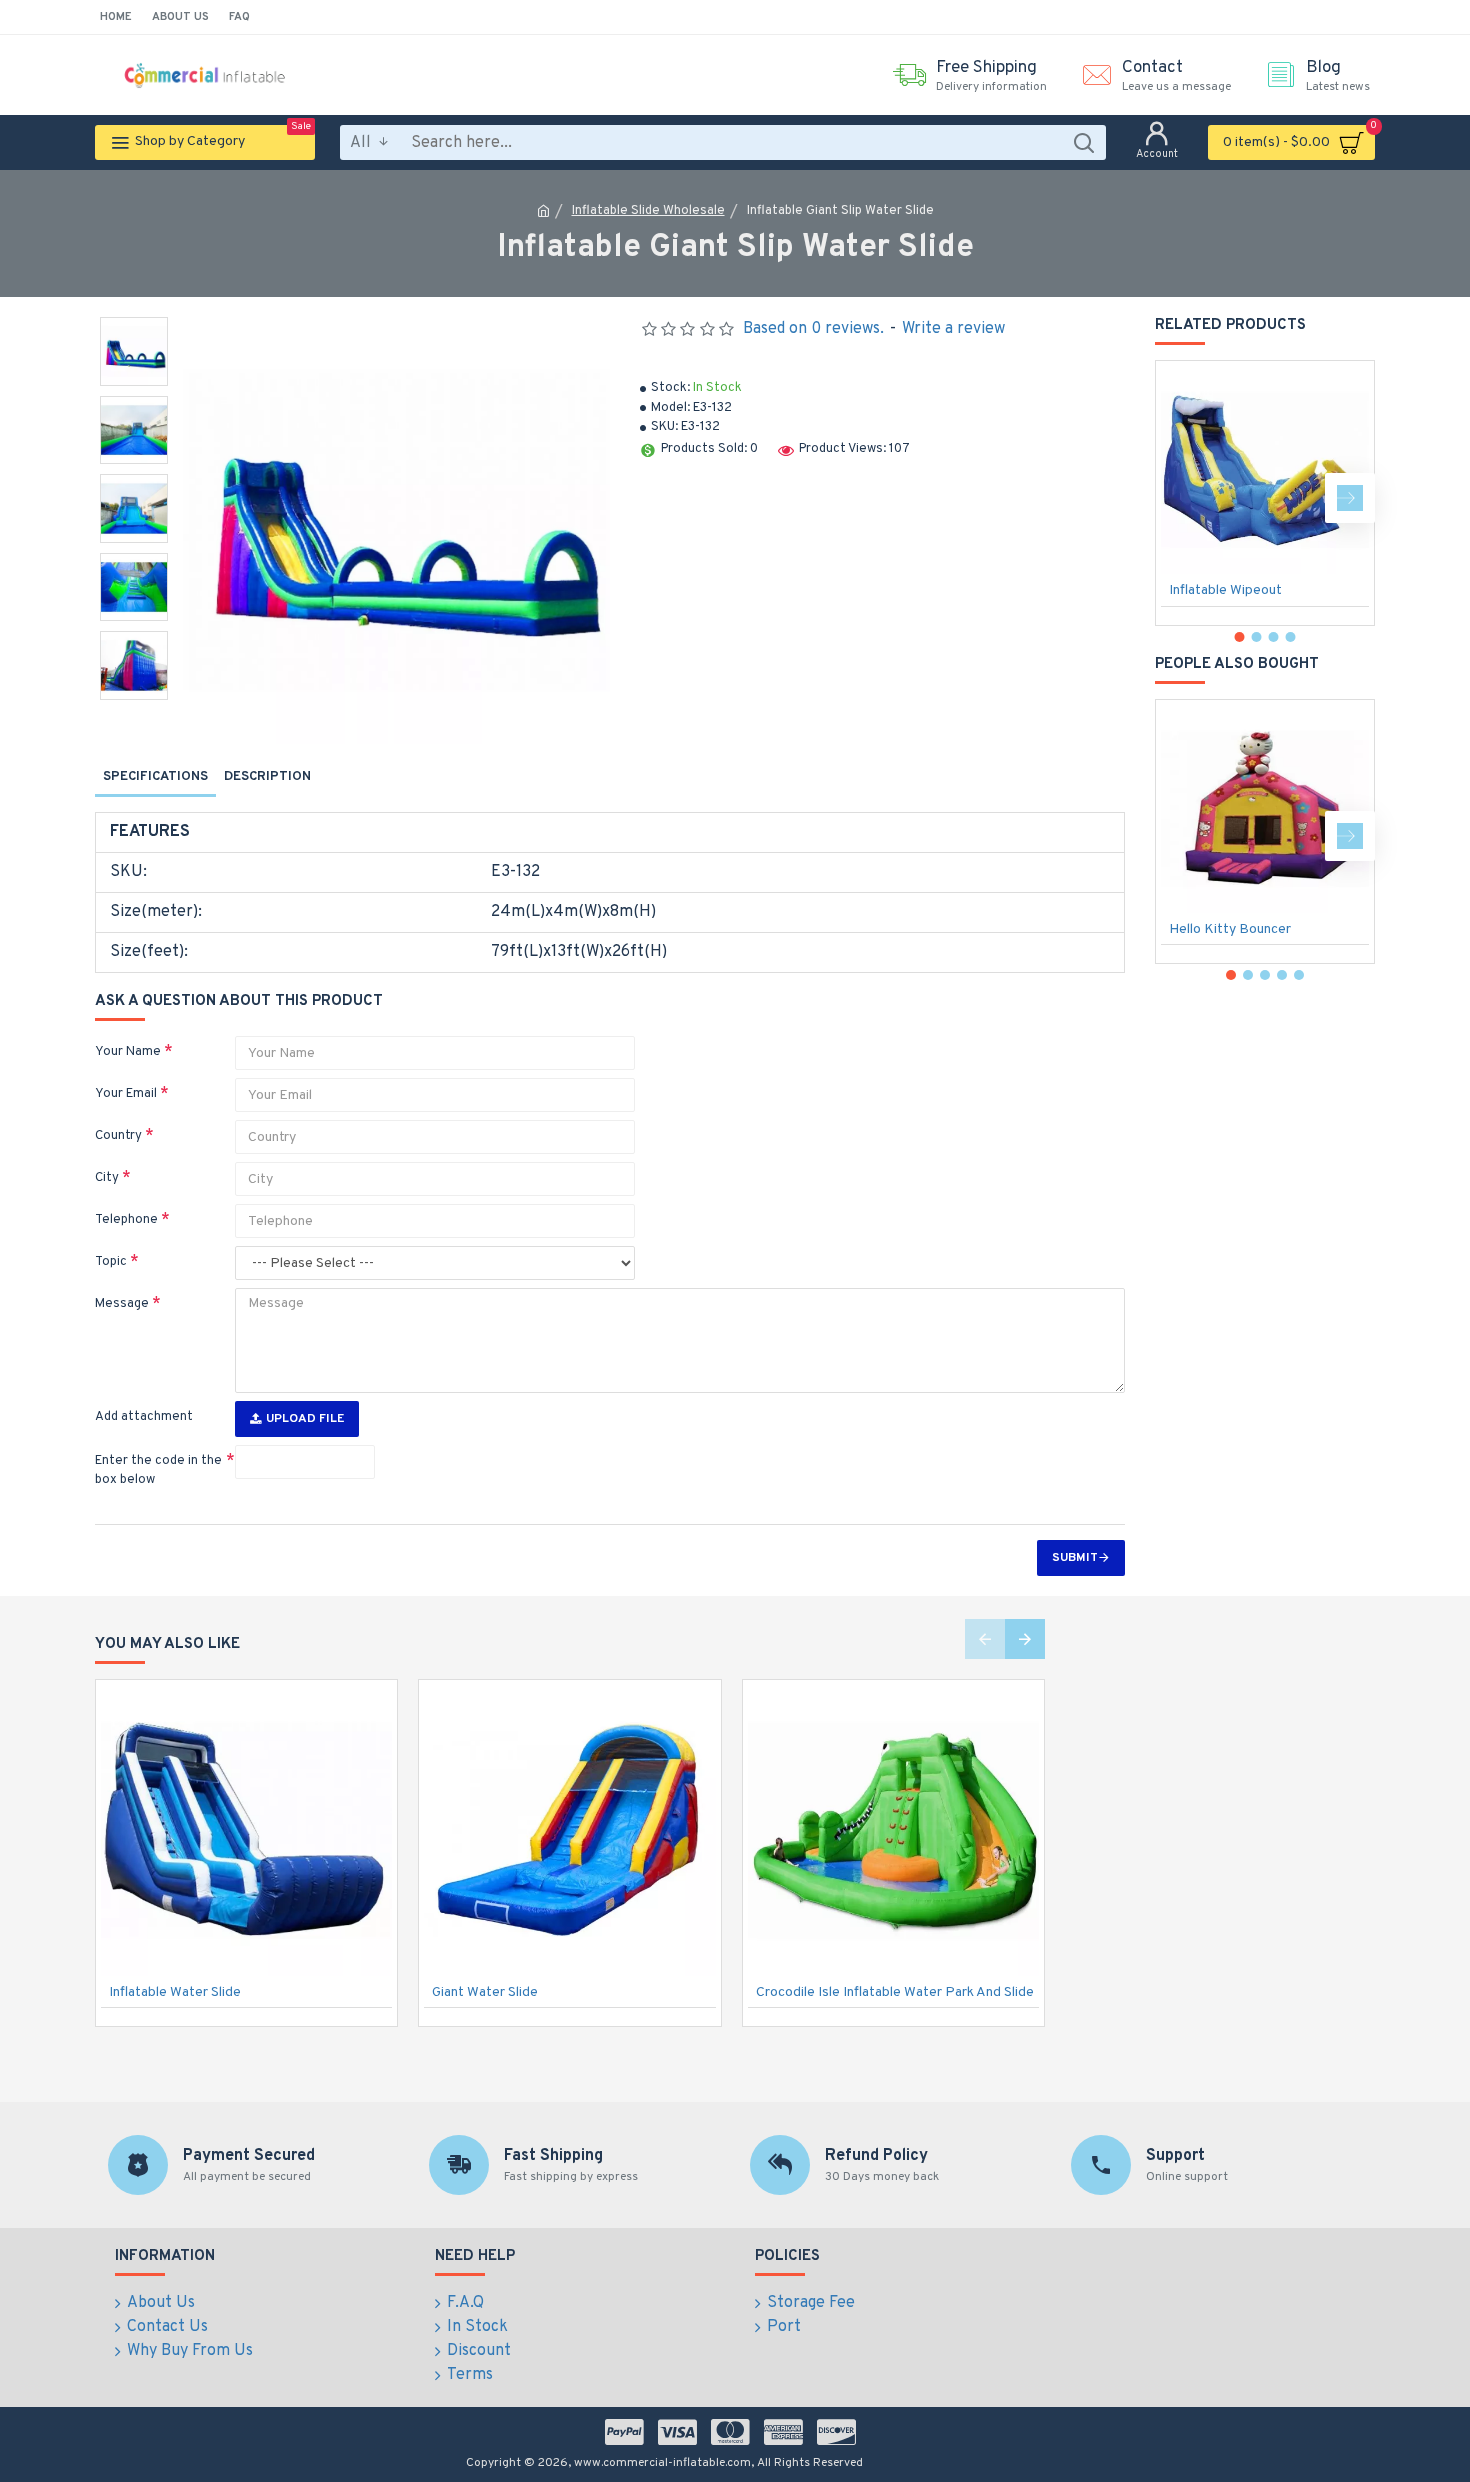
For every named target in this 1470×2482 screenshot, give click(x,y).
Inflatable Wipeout (1225, 590)
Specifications (155, 777)
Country (118, 1136)
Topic (111, 1262)
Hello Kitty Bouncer (1230, 929)
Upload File (305, 1419)
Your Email (126, 1094)
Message (122, 1304)
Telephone (126, 1220)
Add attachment (144, 1417)
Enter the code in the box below (158, 1471)
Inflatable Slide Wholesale (648, 211)
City (107, 1178)
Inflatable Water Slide (175, 1992)
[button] (1180, 498)
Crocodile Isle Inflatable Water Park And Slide (895, 1992)
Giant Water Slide (485, 1992)
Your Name (128, 1052)
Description (267, 777)
